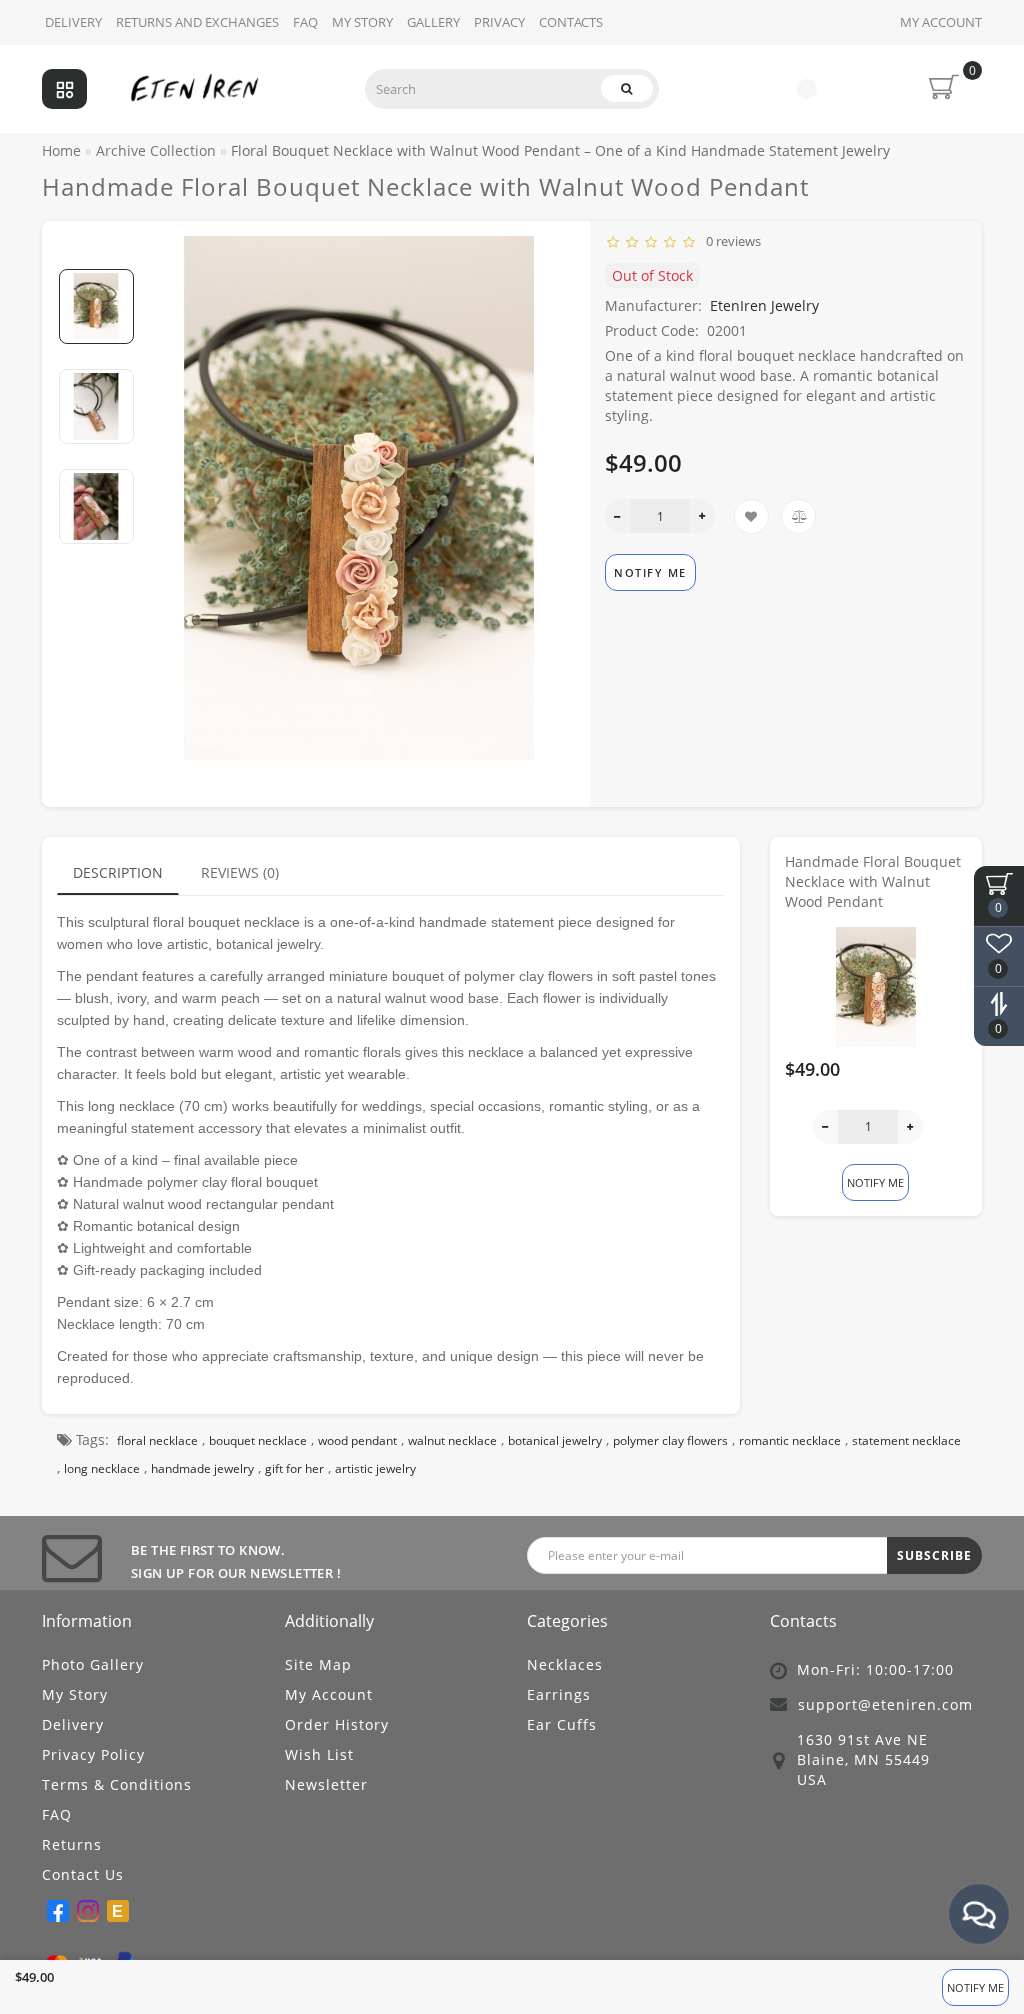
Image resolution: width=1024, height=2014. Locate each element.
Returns (72, 1844)
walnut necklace (452, 1440)
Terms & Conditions (117, 1784)
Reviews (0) (240, 872)
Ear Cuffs (562, 1724)
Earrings (559, 1694)
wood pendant (357, 1440)
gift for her (294, 1468)
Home (61, 150)
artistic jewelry (375, 1468)
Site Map (318, 1664)
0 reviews (730, 241)
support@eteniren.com (885, 1704)
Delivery (73, 22)
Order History (337, 1724)
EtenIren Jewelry (764, 305)
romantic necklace (790, 1440)
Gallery (433, 22)
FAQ (305, 22)
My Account (941, 22)
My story (362, 22)
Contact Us (83, 1874)
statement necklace (906, 1440)
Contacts (571, 22)
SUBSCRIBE (934, 1555)
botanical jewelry (555, 1440)
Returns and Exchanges (197, 22)
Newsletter (326, 1784)
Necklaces (565, 1664)
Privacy (499, 22)
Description (118, 872)
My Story (75, 1694)
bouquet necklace (258, 1440)
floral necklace (157, 1440)
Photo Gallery (93, 1664)
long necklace (102, 1468)
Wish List (319, 1754)
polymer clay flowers (670, 1440)
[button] (96, 252)
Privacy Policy (93, 1754)
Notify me (975, 1987)
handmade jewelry (202, 1468)
